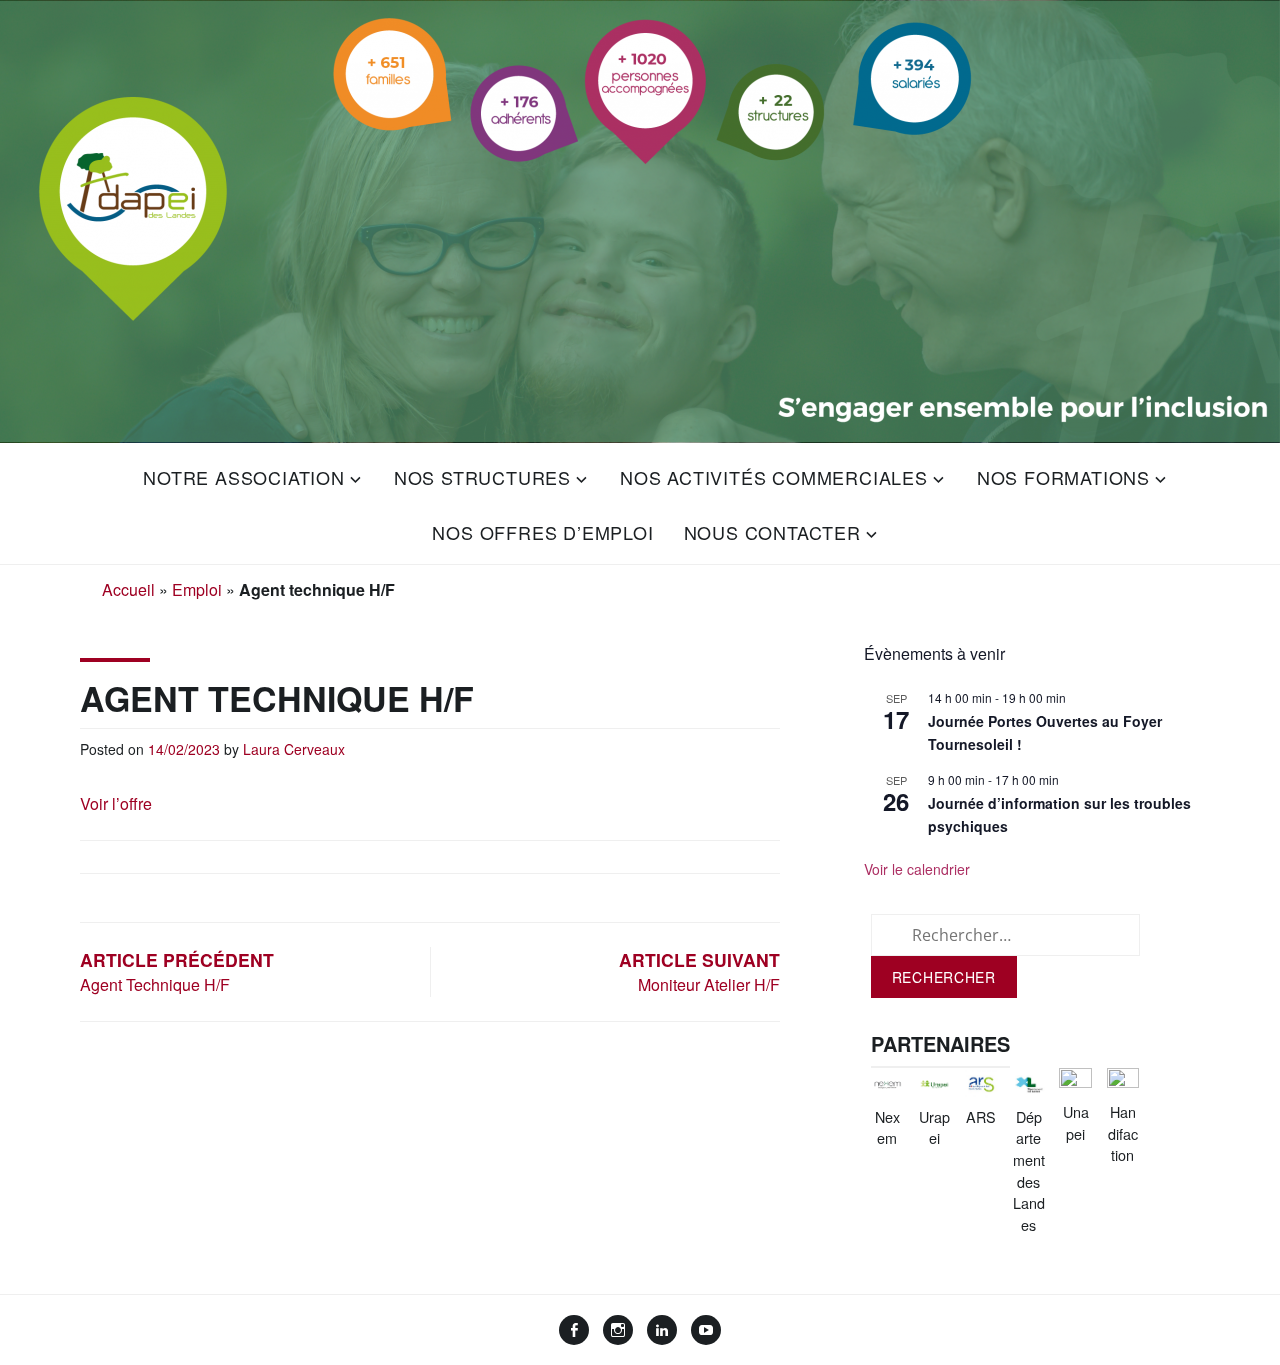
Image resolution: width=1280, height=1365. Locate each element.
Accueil (128, 589)
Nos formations (1063, 477)
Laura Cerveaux (294, 749)
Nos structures (482, 477)
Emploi (197, 589)
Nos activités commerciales (774, 477)
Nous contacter (772, 532)
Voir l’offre (116, 803)
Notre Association (244, 477)
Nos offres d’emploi (542, 532)
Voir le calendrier (917, 869)
